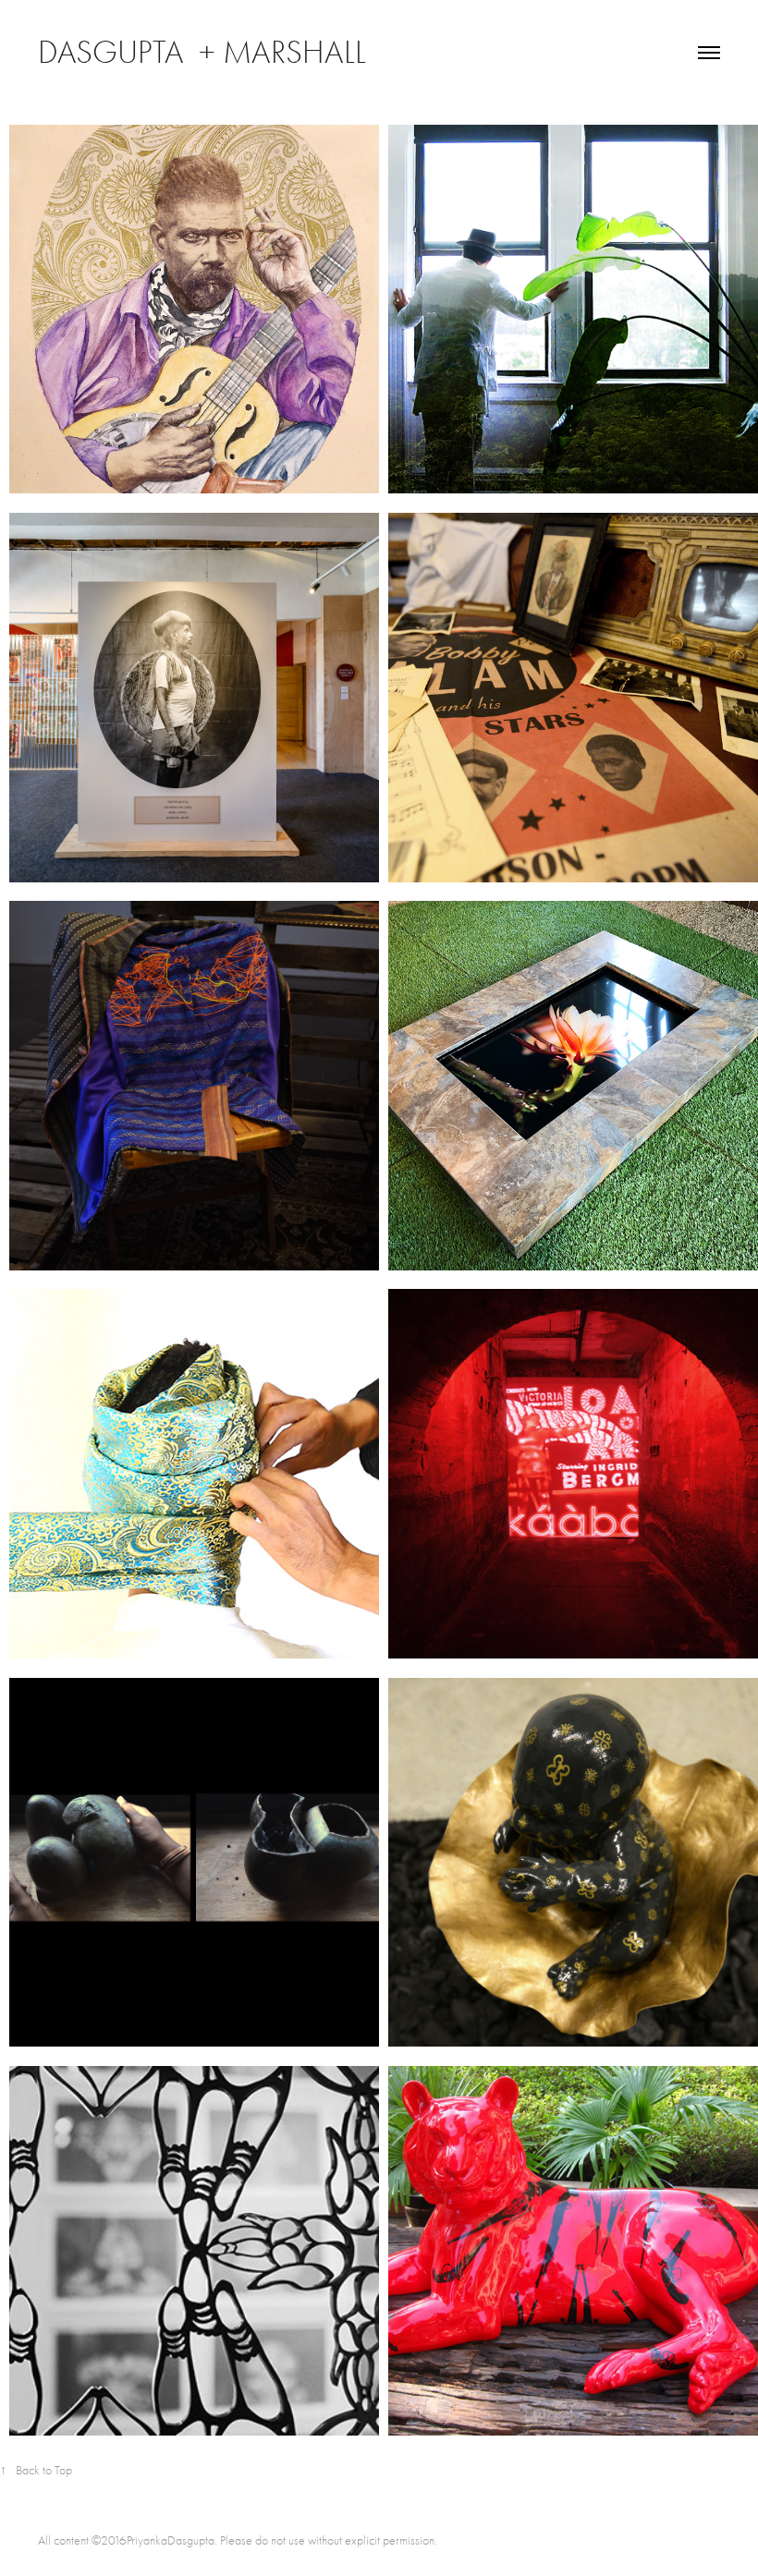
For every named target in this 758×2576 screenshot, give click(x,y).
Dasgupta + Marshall (206, 52)
